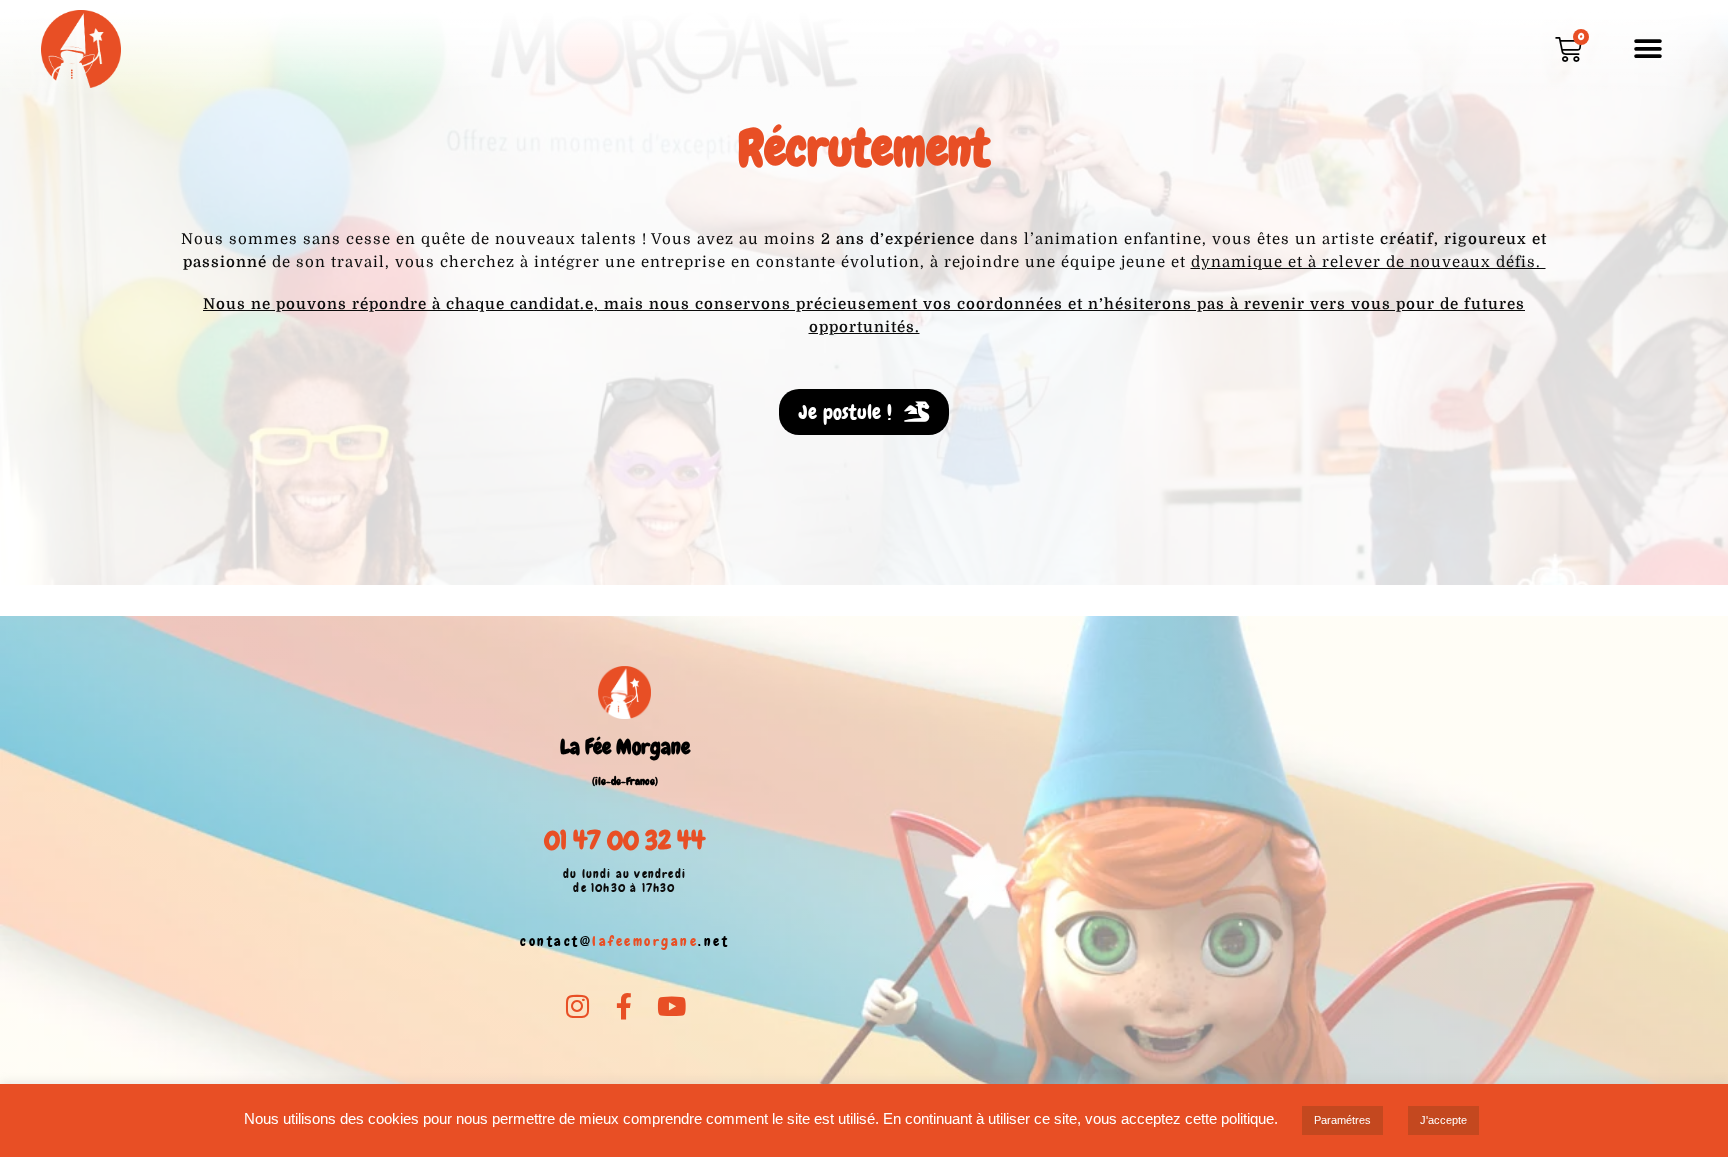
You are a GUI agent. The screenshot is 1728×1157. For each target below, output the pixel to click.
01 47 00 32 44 (624, 840)
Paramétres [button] (1342, 1120)
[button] (1648, 49)
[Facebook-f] (624, 1005)
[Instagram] (577, 1005)
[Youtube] (671, 1005)
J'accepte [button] (1443, 1120)
